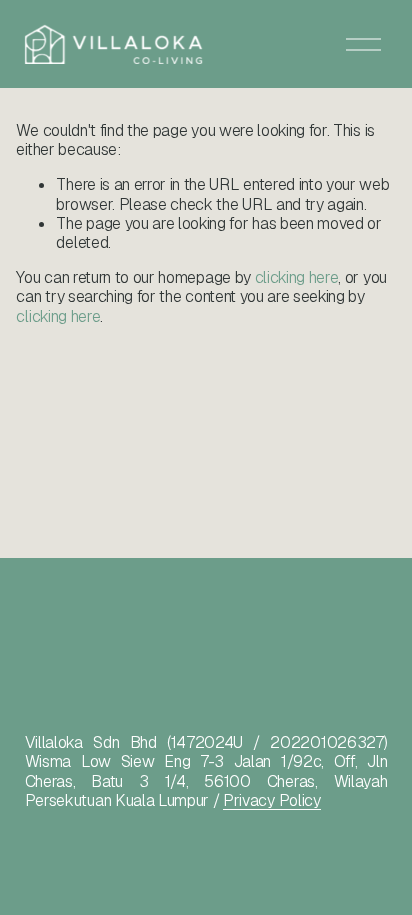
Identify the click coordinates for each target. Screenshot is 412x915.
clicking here (297, 277)
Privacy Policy (272, 800)
